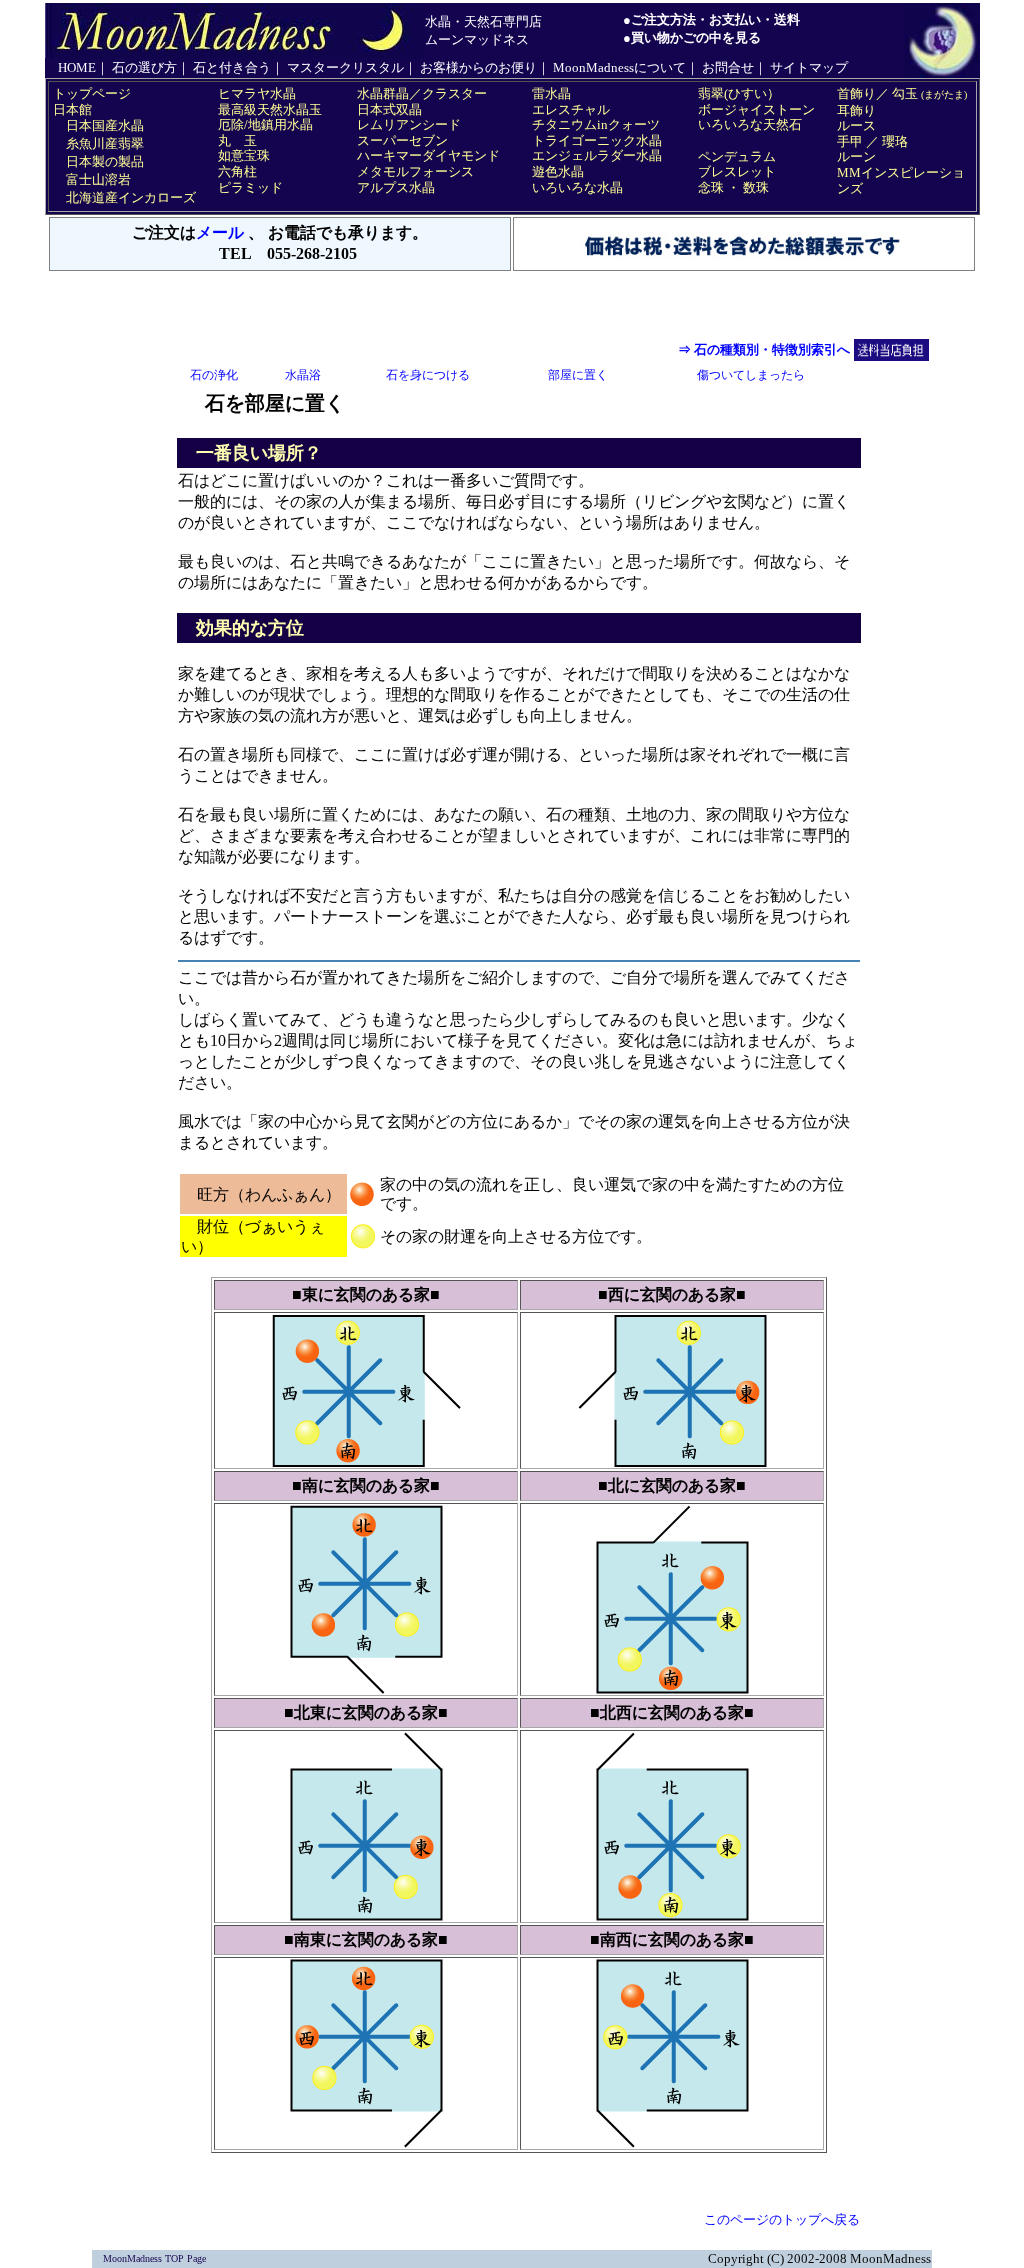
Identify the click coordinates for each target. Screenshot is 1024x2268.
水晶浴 (303, 375)
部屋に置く (578, 375)
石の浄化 (214, 375)
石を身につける (428, 375)
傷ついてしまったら (751, 375)
